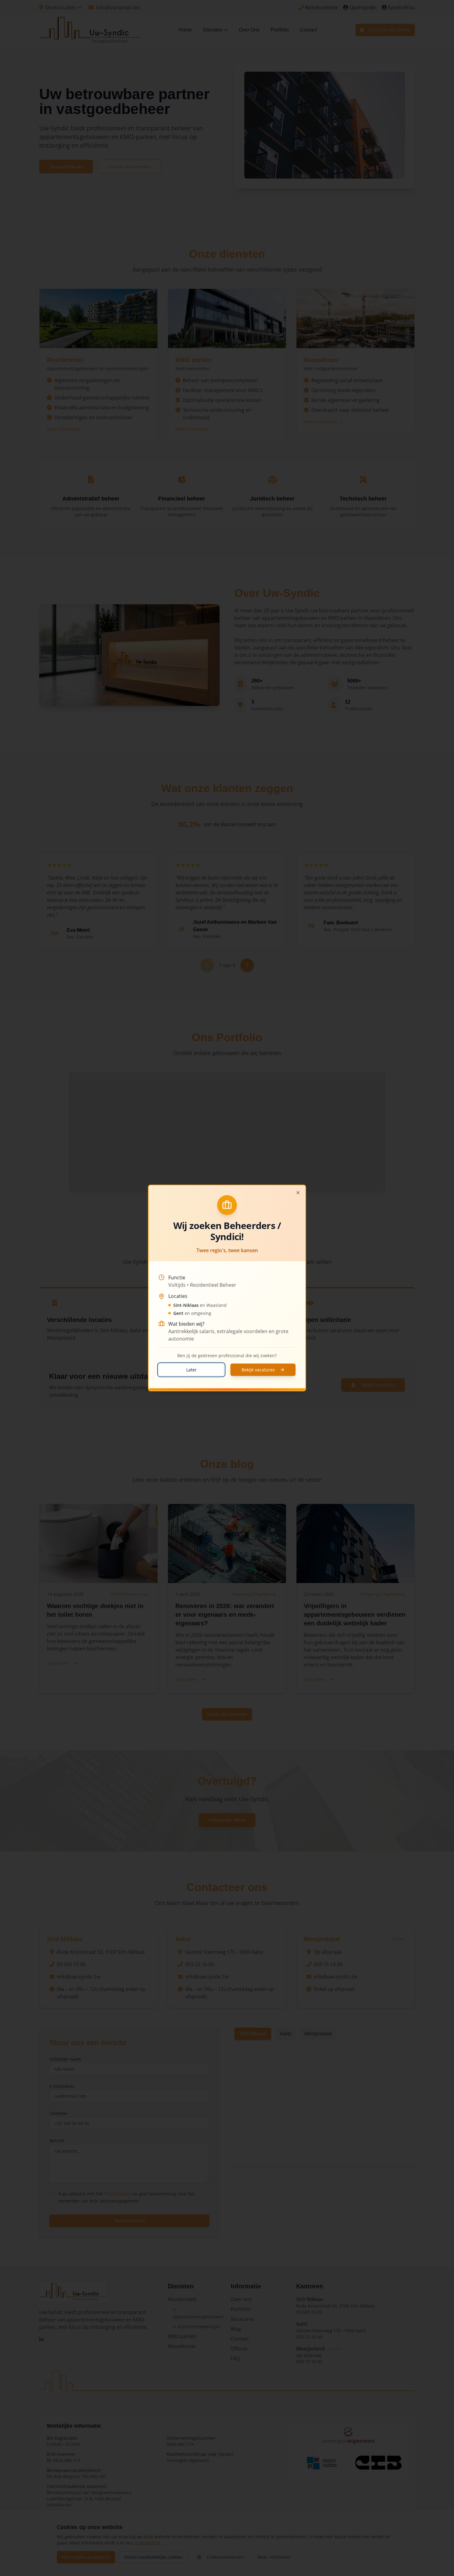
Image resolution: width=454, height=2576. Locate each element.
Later (191, 1370)
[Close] (298, 1193)
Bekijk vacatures (258, 1370)
